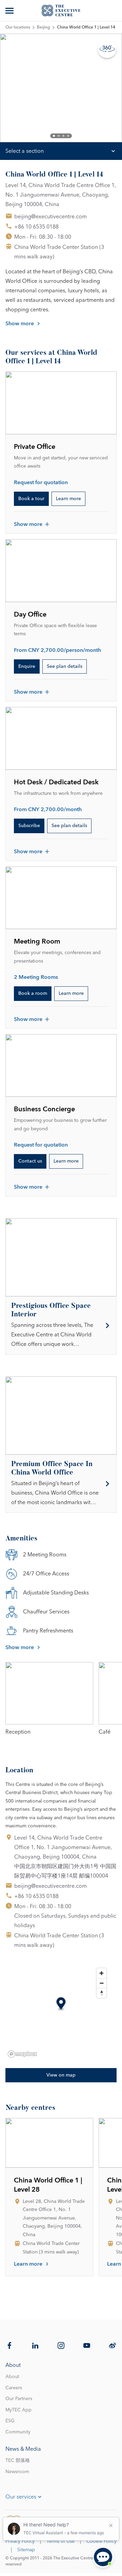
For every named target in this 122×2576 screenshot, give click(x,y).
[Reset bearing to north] (101, 1993)
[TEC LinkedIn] (35, 2345)
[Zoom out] (101, 1983)
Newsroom (17, 2472)
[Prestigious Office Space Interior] (61, 1326)
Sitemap (26, 2550)
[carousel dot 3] (63, 136)
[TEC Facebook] (9, 2345)
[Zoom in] (101, 1973)
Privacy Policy (20, 2541)
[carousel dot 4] (68, 136)
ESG (10, 2421)
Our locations (18, 28)
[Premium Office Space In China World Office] (61, 1484)
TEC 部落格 (18, 2461)
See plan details (65, 666)
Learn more (68, 499)
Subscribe (29, 826)
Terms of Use (60, 2541)
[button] (61, 2004)
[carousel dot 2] (59, 136)
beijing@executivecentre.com (50, 217)
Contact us (30, 1161)
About (12, 2377)
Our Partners (19, 2399)
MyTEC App (18, 2410)
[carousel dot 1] (54, 136)
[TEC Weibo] (113, 2345)
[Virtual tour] (107, 49)
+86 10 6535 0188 (36, 227)
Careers (14, 2388)
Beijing (44, 28)
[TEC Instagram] (61, 2345)
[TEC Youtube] (87, 2345)
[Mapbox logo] (22, 2054)
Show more (20, 324)
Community (18, 2432)
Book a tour (31, 499)
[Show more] (10, 11)
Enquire (27, 666)
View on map (61, 2075)
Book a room (33, 993)
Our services (21, 2497)
